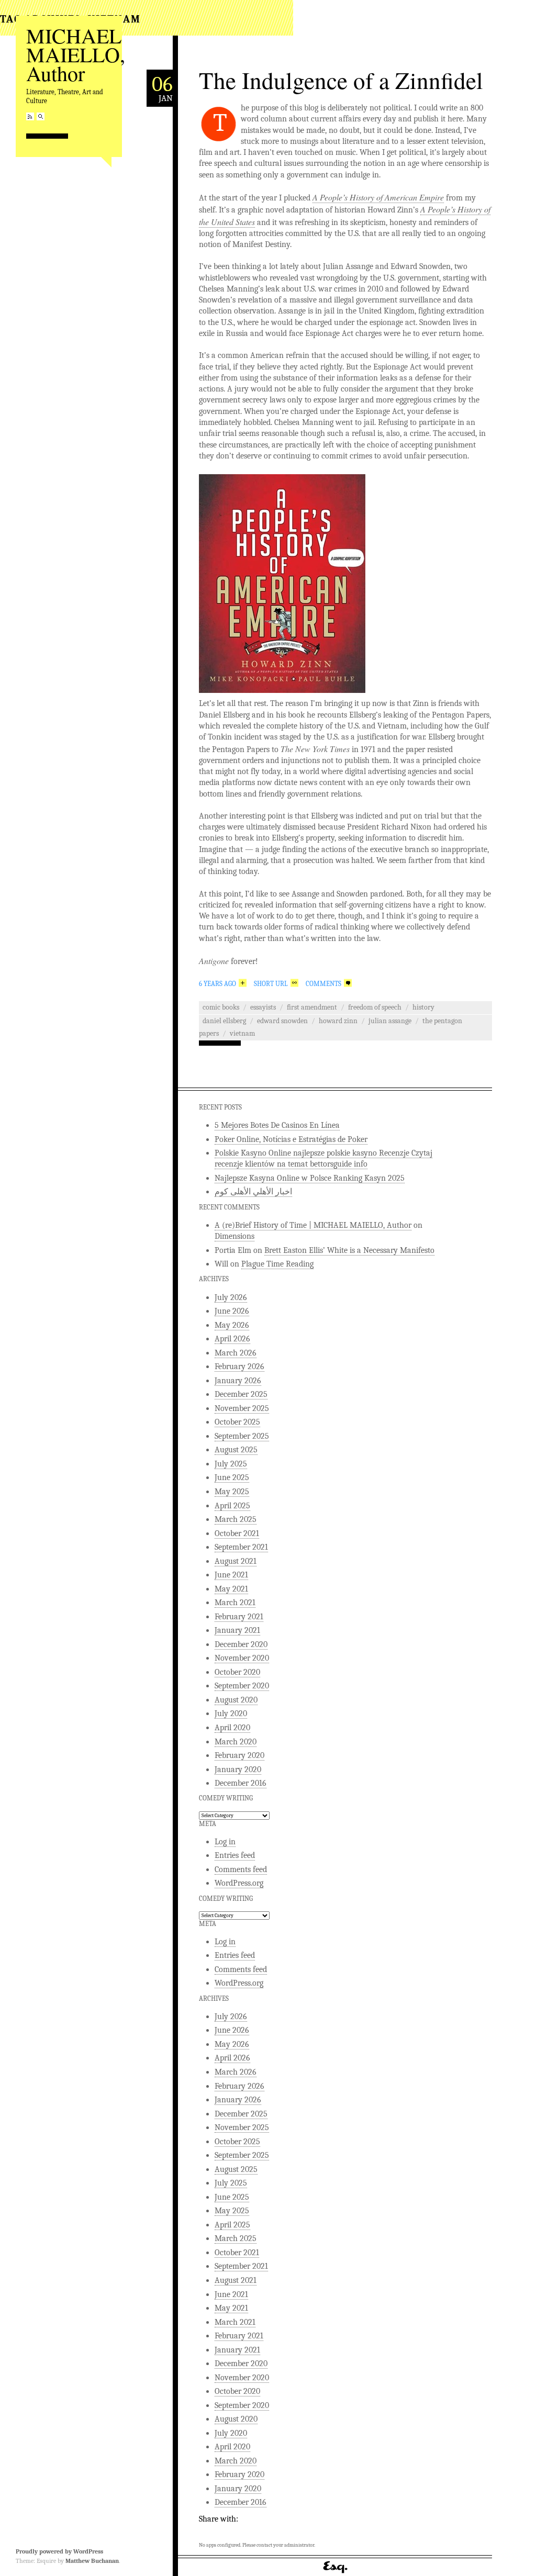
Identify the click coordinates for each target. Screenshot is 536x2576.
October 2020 (237, 1672)
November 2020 (242, 1658)
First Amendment (312, 1007)
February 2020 (239, 1755)
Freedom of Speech (375, 1007)
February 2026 (239, 1367)
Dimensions (234, 1236)
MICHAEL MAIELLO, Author (76, 54)
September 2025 (242, 1436)
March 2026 (236, 1353)
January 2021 (237, 1630)
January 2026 (238, 1381)
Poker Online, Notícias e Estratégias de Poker (291, 1139)
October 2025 (237, 1422)
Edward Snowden (282, 1021)
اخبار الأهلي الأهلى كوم (253, 1192)
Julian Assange (390, 1021)
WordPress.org (239, 1883)
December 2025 (241, 1394)
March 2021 (235, 1603)
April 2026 (232, 1339)
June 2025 (232, 1477)
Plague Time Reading (277, 1264)
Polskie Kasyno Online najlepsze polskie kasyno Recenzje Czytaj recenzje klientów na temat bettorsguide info (323, 1158)
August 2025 (236, 1450)
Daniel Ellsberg (224, 1021)
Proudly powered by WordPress (59, 2551)
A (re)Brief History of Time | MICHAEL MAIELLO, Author (313, 1225)
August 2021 (236, 1561)
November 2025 (242, 1408)
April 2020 (232, 1728)
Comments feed (241, 1869)
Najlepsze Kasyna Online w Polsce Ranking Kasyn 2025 (310, 1178)
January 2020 (238, 1769)
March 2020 (236, 1742)
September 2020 (242, 1686)
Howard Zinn (338, 1021)
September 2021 (241, 1547)
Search (41, 116)
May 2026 (232, 1325)
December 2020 (241, 1644)
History (423, 1007)
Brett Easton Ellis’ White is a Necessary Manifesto (349, 1250)
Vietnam (242, 1033)
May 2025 (232, 1492)
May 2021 (231, 1589)
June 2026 (232, 1311)
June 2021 (231, 1575)
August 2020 (236, 1700)
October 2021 (237, 1533)
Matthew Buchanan (92, 2561)
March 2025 (236, 1519)
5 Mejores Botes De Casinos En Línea (277, 1125)
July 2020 (231, 1713)
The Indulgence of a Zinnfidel (341, 80)
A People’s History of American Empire (378, 197)
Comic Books (221, 1007)
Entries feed (235, 1855)
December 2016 (241, 1783)
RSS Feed (30, 116)
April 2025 (232, 1506)
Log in (225, 1842)
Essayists (263, 1007)
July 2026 (231, 1297)
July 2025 (231, 1464)
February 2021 (239, 1617)
